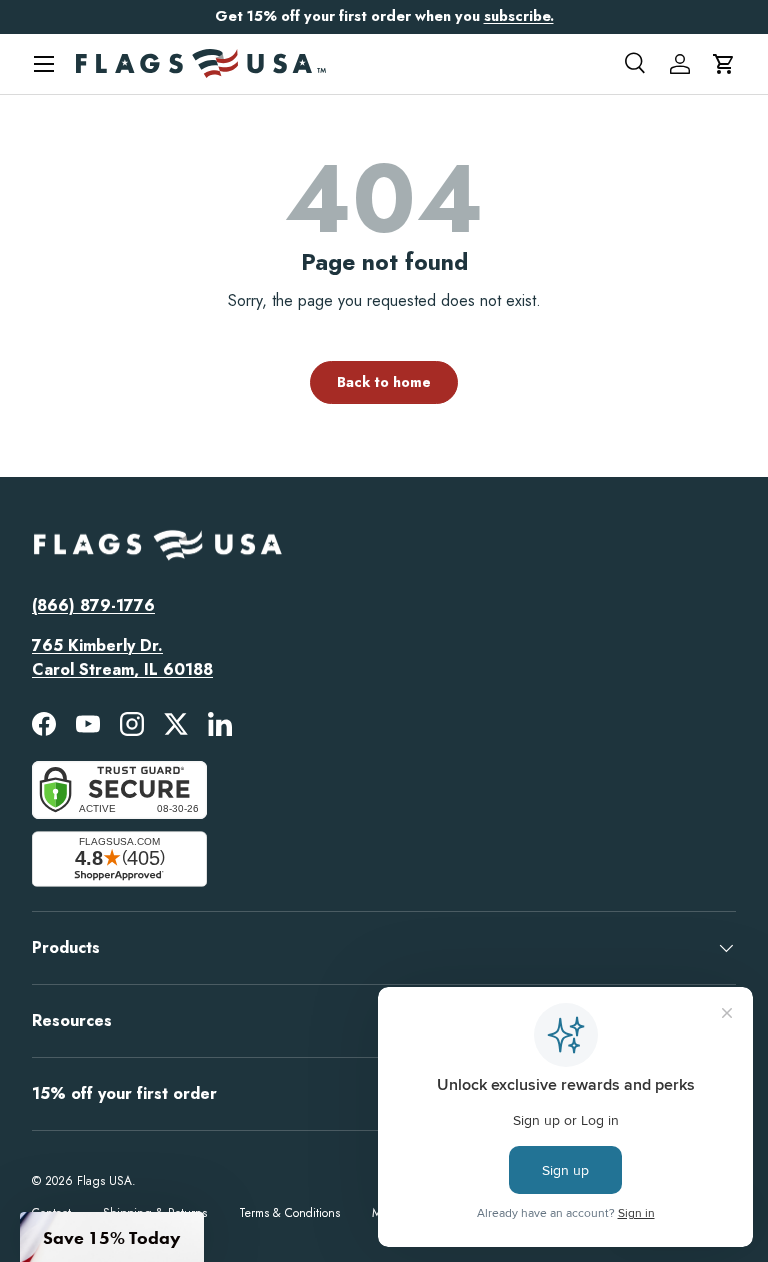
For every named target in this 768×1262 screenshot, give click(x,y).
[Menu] (44, 64)
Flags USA (104, 1181)
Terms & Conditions (289, 1213)
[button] (724, 64)
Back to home (384, 382)
